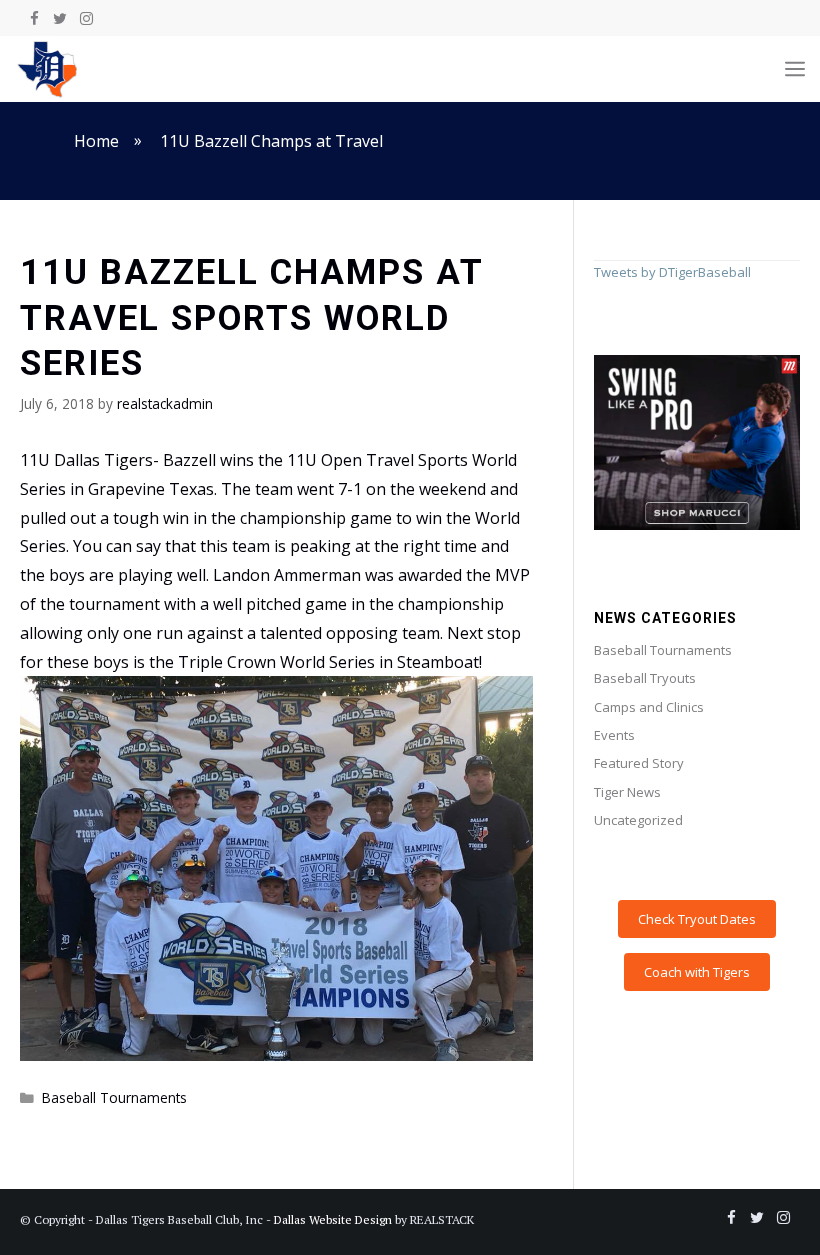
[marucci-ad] (697, 525)
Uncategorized (638, 820)
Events (614, 735)
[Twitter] (60, 19)
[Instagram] (86, 19)
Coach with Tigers (697, 972)
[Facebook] (34, 19)
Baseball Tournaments (114, 1097)
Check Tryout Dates (697, 919)
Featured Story (639, 763)
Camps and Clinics (649, 707)
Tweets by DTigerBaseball (672, 272)
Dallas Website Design (333, 1219)
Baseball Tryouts (645, 678)
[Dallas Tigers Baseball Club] (48, 69)
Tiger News (627, 792)
